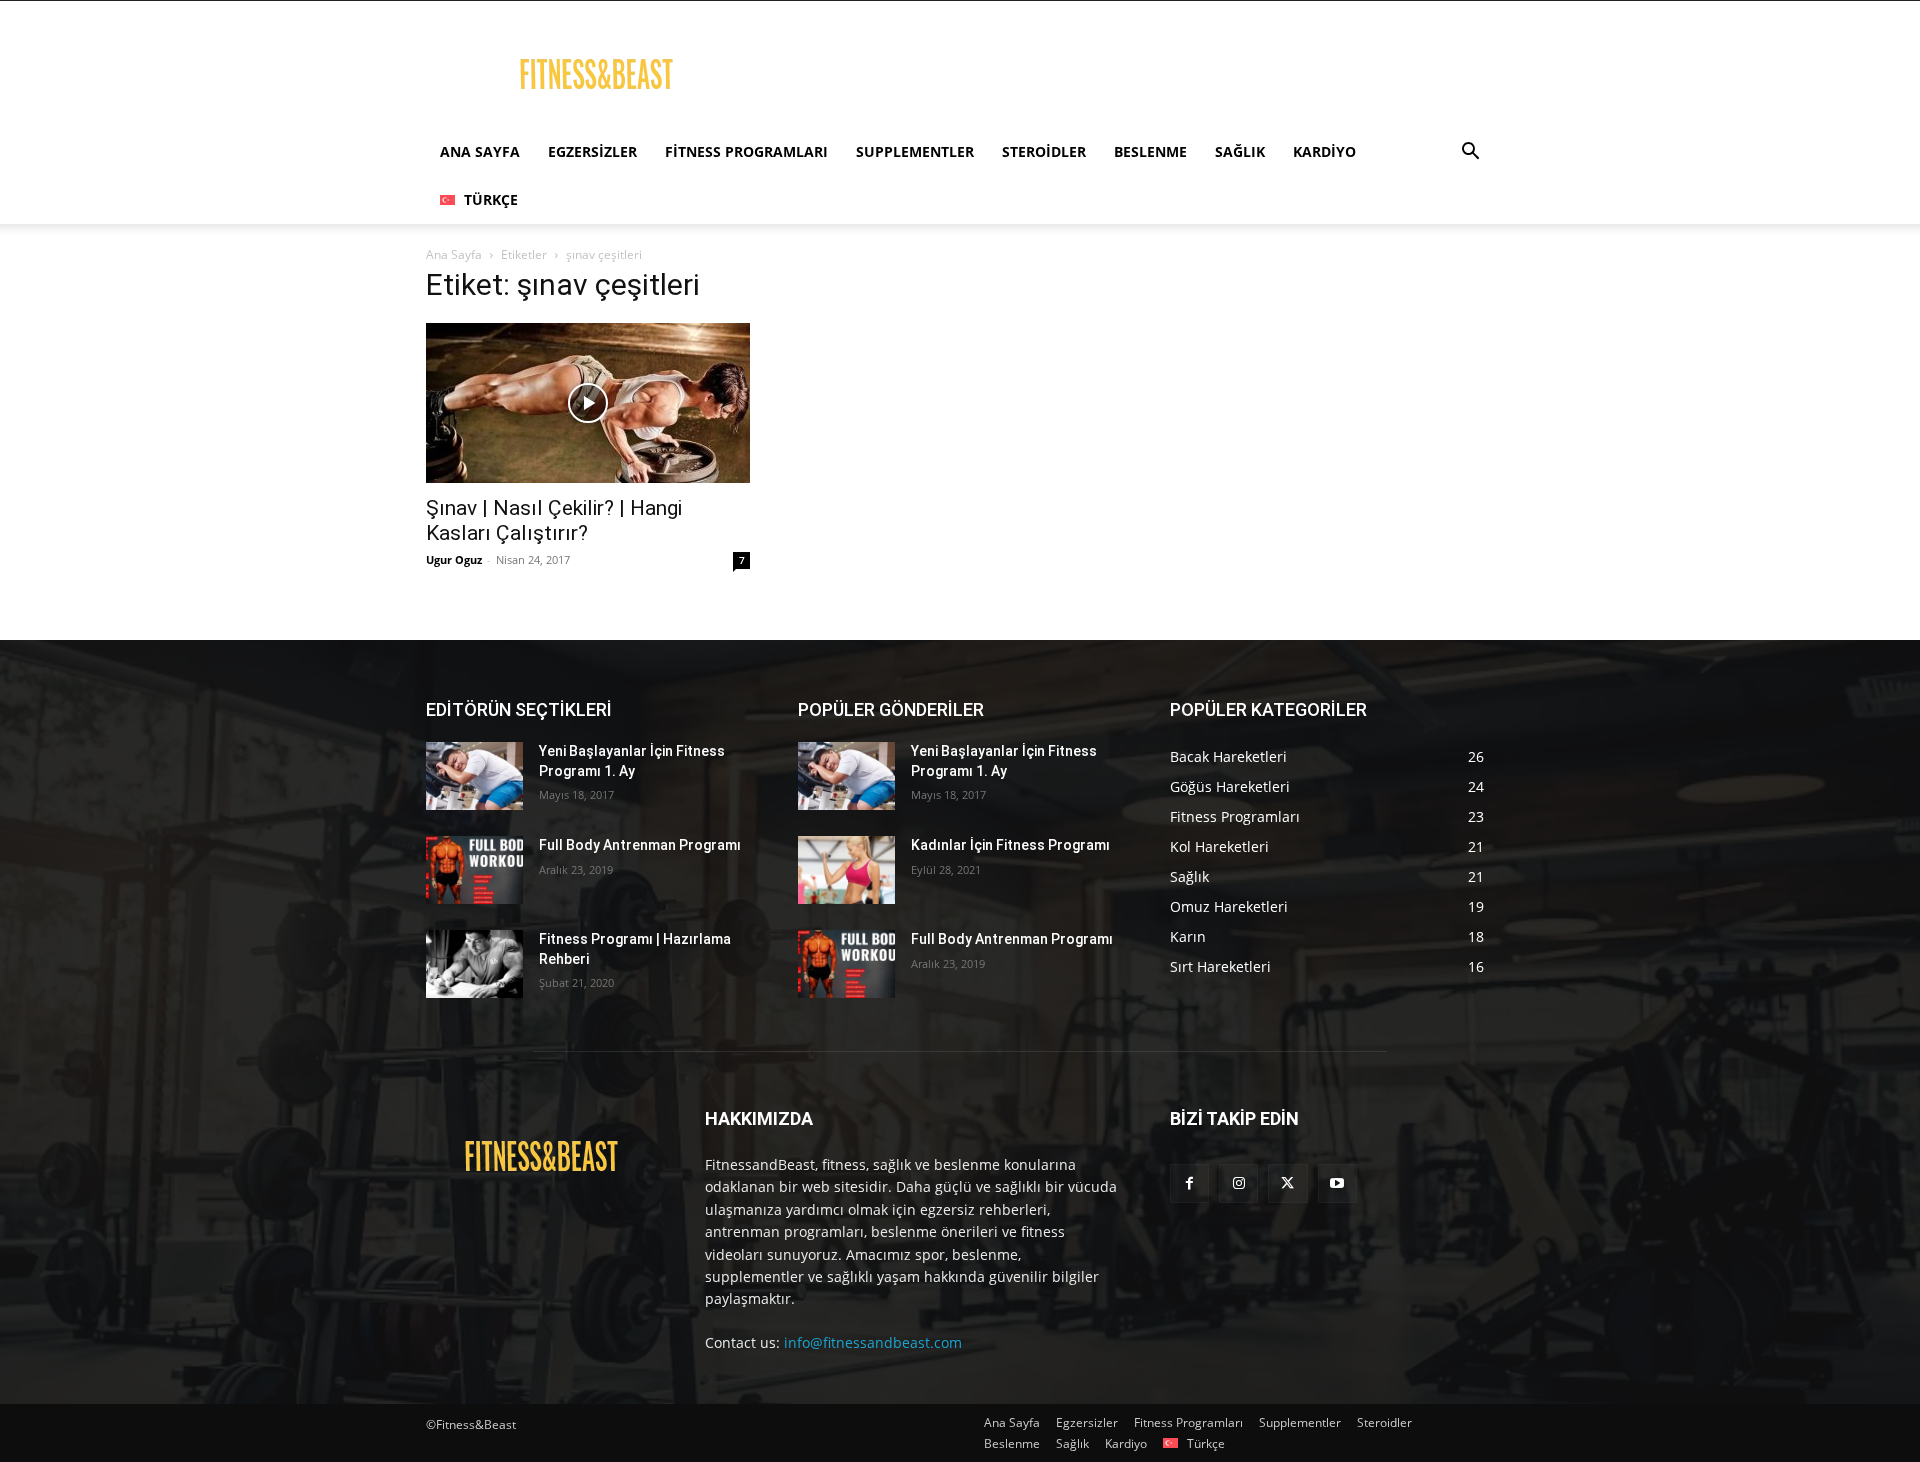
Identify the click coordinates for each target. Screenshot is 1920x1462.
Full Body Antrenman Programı (640, 845)
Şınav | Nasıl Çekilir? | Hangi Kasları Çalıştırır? (554, 520)
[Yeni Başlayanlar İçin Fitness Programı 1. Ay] (474, 776)
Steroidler (1044, 151)
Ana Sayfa (480, 151)
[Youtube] (1337, 1183)
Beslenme (1150, 151)
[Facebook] (1189, 1183)
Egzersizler (592, 151)
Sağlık (1240, 151)
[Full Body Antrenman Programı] (474, 870)
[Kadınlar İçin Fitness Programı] (846, 870)
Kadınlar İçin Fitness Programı (1010, 845)
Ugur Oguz (454, 559)
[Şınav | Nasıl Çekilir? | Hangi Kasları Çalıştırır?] (588, 403)
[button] (1470, 153)
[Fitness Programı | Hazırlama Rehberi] (474, 964)
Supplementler (915, 151)
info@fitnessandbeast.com (873, 1342)
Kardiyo (1324, 151)
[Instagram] (1238, 1183)
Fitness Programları (746, 151)
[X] (1287, 1183)
